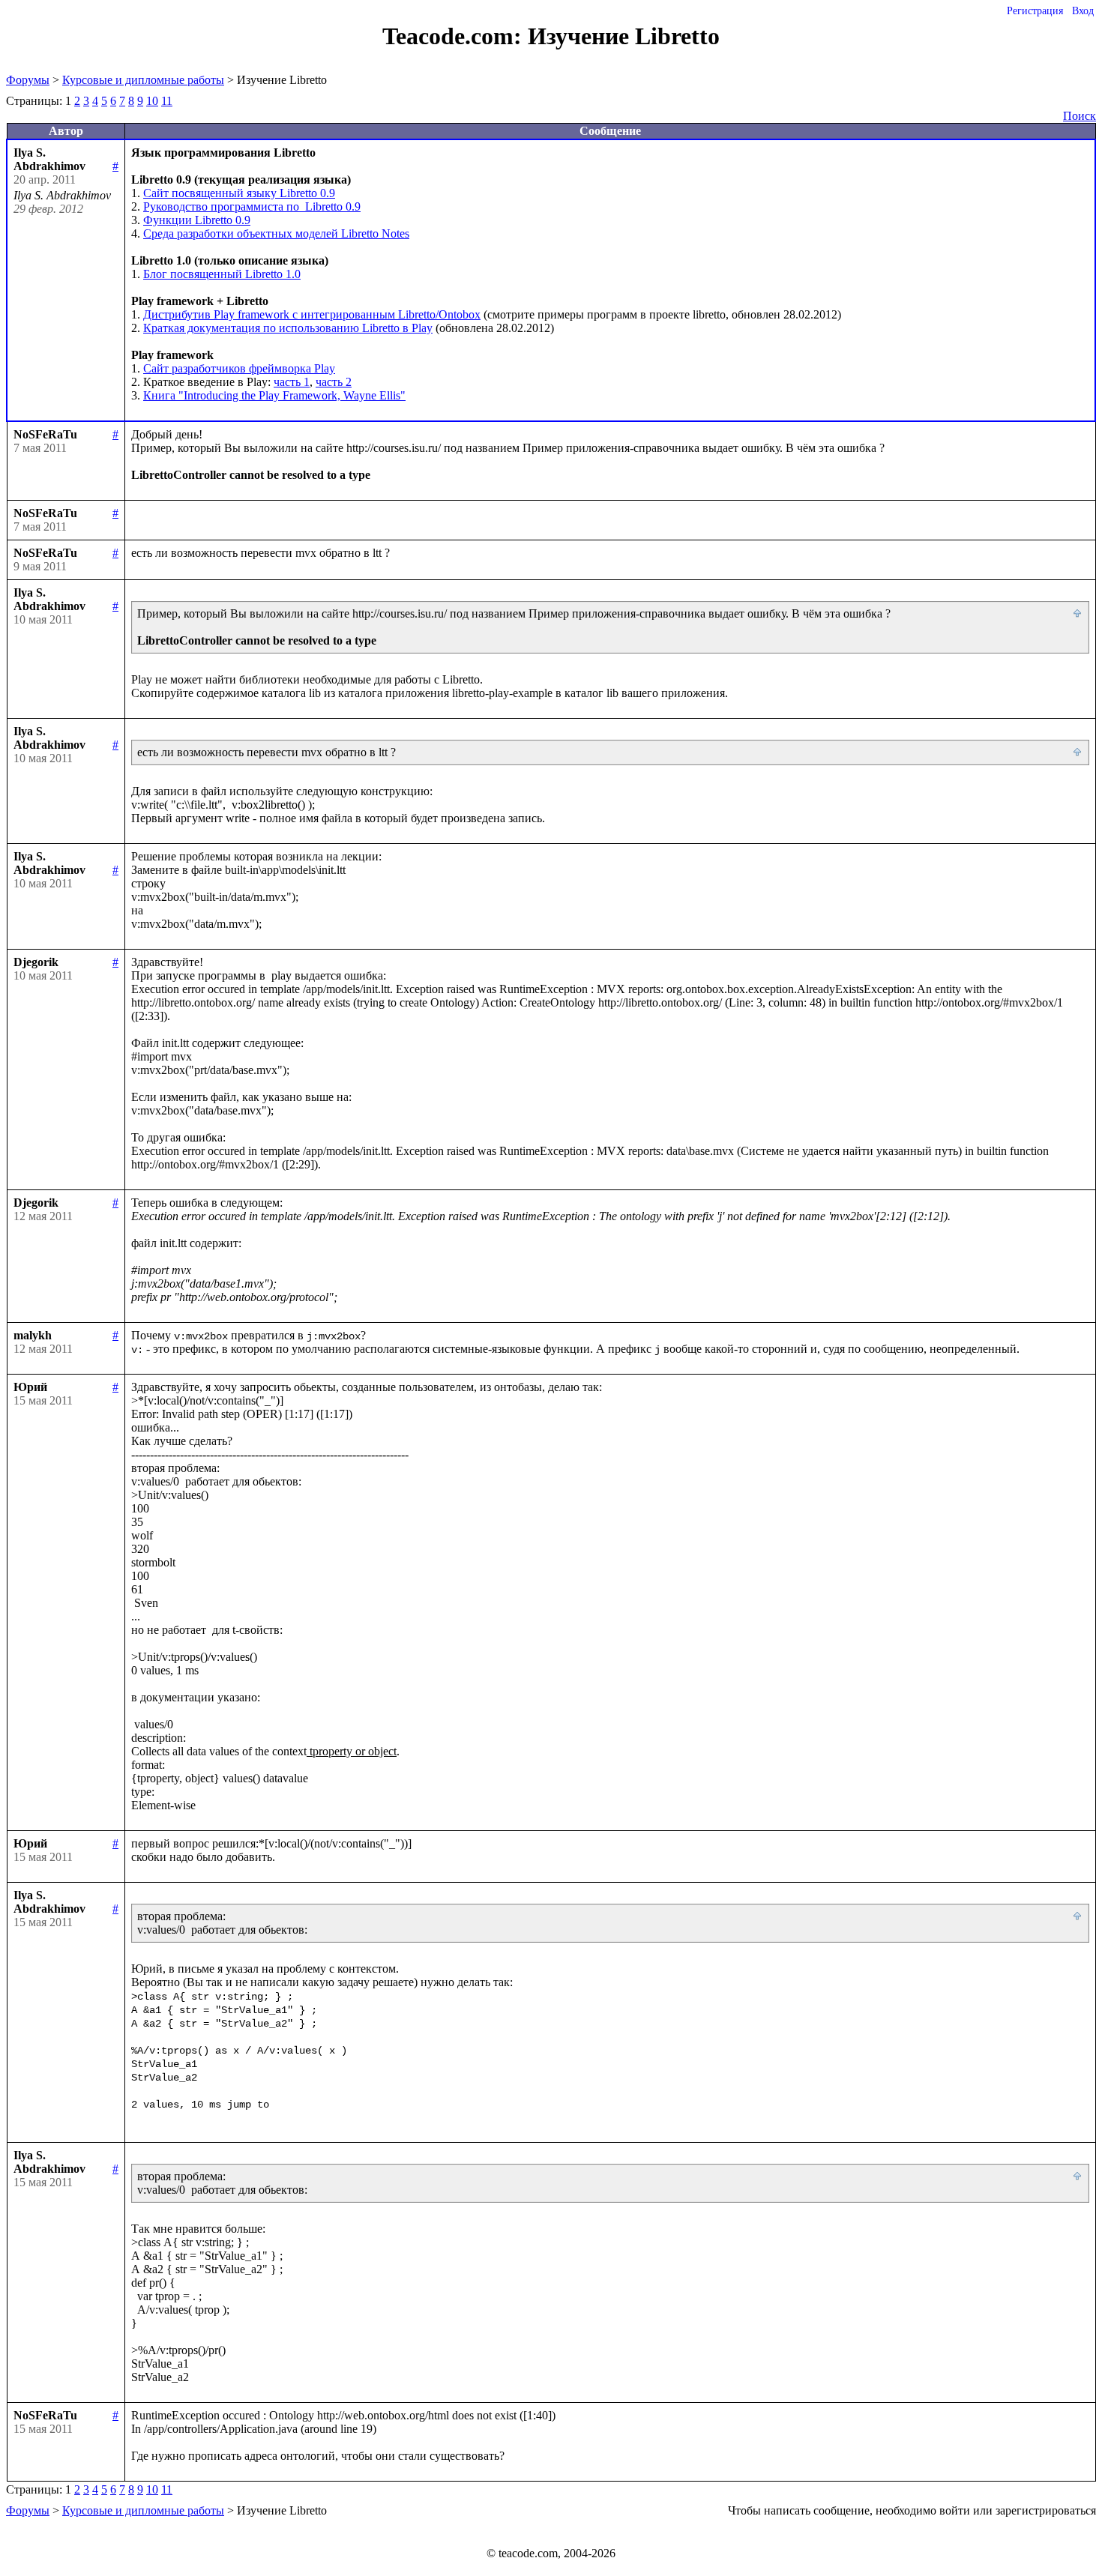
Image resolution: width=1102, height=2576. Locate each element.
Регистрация (1035, 11)
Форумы (28, 80)
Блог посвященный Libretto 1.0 (222, 274)
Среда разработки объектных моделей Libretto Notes (276, 233)
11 (167, 101)
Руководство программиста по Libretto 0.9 (252, 206)
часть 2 (334, 382)
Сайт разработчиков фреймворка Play (239, 368)
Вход (1083, 11)
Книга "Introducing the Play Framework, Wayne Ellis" (274, 395)
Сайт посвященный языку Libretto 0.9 (239, 193)
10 (152, 101)
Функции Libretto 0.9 (197, 220)
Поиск (1080, 116)
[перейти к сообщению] (1078, 614)
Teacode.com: (455, 36)
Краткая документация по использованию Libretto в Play (288, 328)
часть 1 (292, 382)
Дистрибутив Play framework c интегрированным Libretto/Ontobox (312, 314)
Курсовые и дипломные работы (143, 80)
